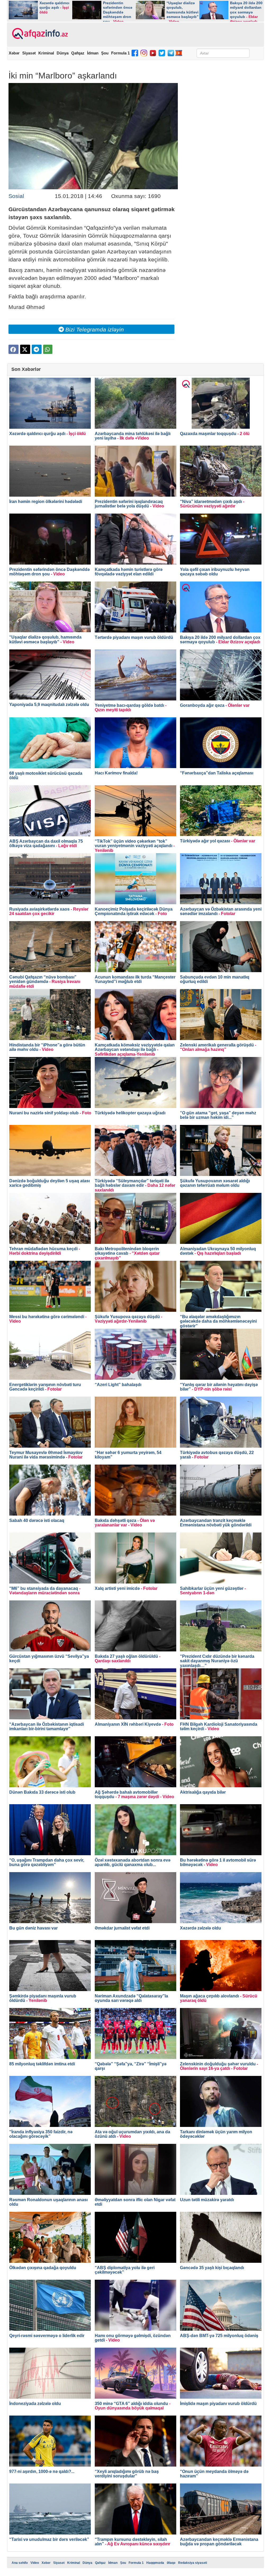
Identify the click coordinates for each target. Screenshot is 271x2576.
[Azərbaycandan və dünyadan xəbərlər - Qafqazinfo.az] (39, 34)
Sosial (16, 196)
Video (35, 2563)
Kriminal (46, 53)
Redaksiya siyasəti (193, 2563)
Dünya (63, 53)
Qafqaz (78, 53)
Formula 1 (120, 53)
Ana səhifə (20, 2563)
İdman (93, 53)
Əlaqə (171, 2563)
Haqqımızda (155, 2563)
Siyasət (29, 53)
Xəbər (14, 53)
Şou (105, 53)
